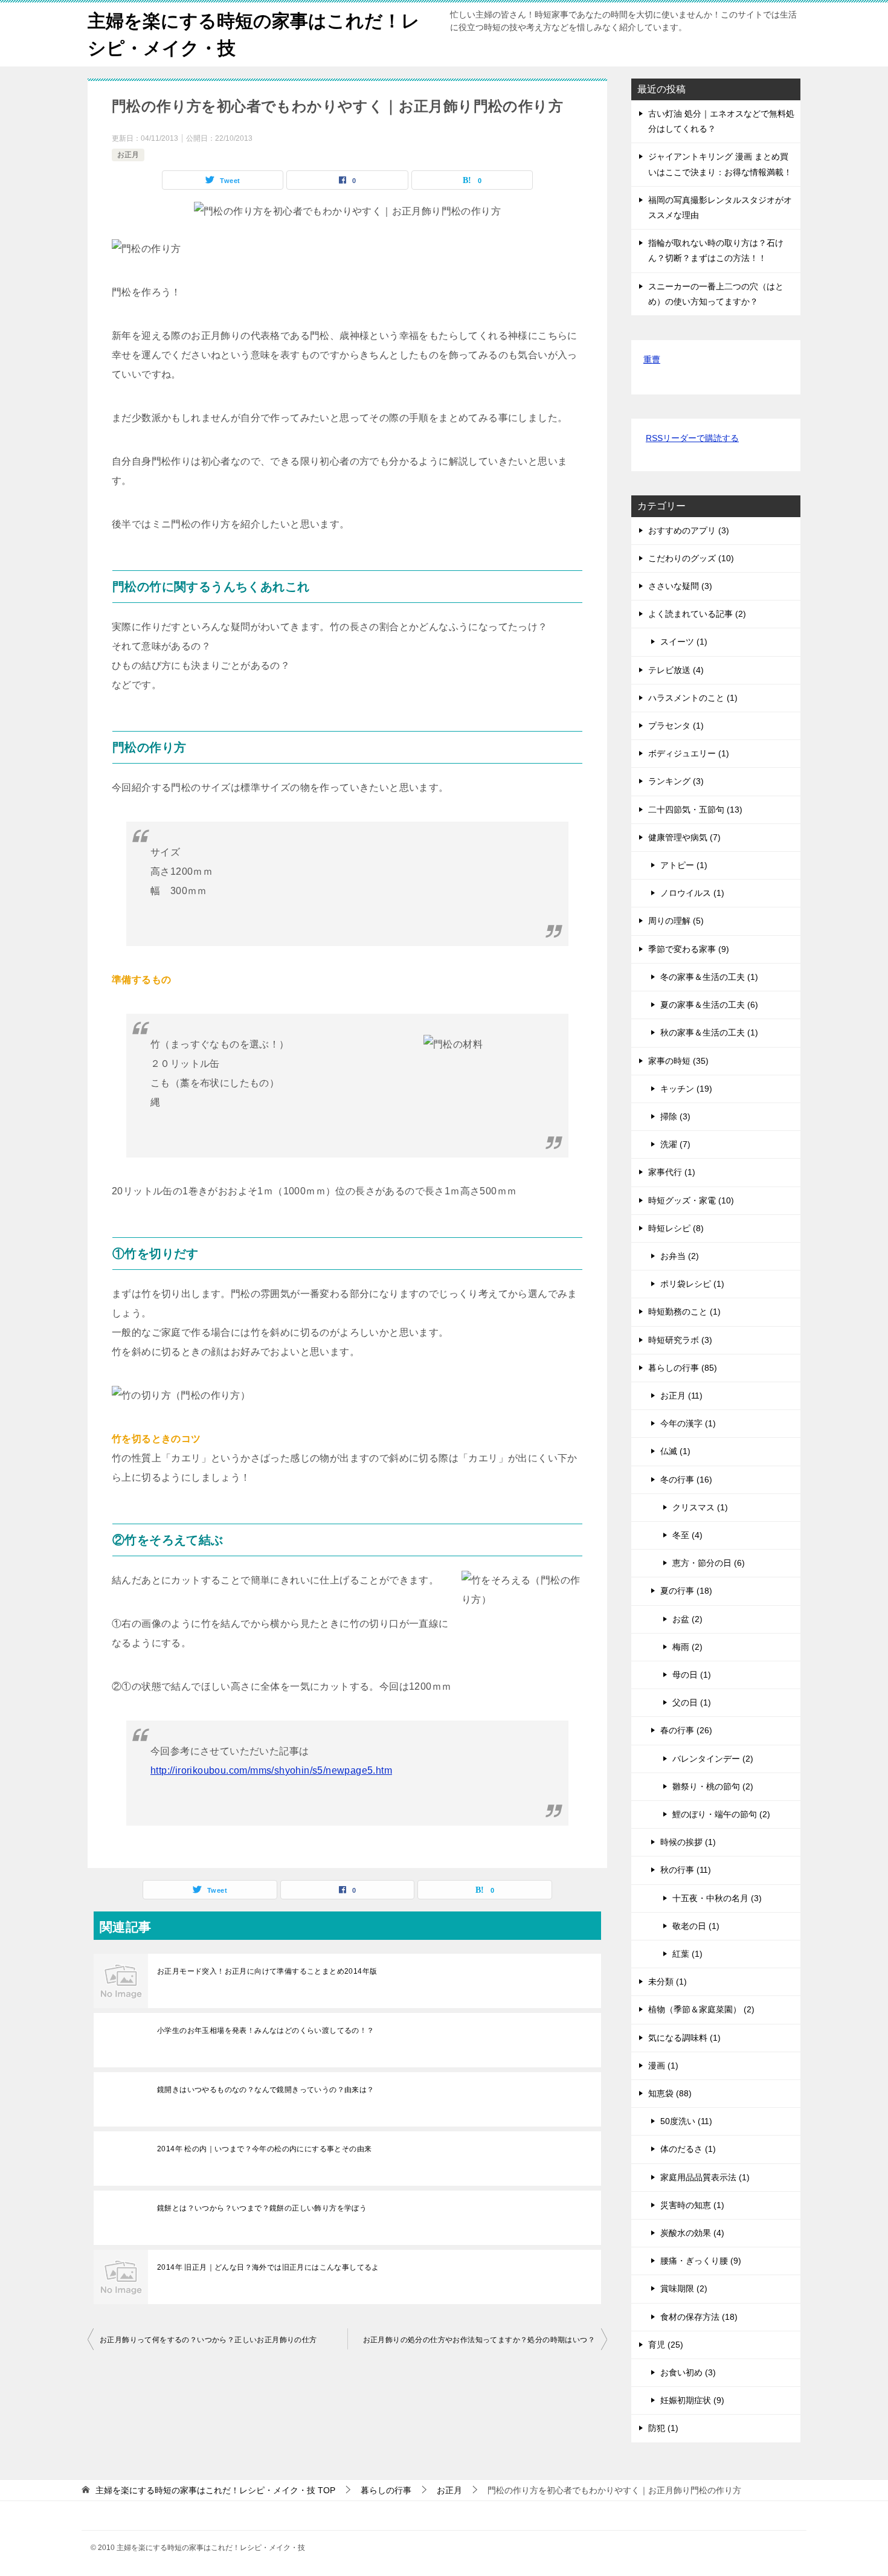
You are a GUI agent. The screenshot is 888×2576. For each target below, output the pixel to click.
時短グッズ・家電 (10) (691, 1200)
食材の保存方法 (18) (699, 2317)
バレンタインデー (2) (713, 1759)
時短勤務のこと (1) (684, 1312)
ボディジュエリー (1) (689, 753)
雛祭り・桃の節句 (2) (713, 1786)
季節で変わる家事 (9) (689, 949)
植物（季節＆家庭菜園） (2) (701, 2009)
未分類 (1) (668, 1982)
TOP (215, 2490)
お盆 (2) (687, 1619)
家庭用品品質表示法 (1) (705, 2177)
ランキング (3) (676, 781)
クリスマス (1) (700, 1507)
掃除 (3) (675, 1116)
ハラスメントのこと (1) (693, 698)
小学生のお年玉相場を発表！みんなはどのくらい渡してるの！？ (266, 2030)
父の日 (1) (692, 1702)
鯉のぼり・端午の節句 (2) (721, 1814)
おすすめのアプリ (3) (689, 530)
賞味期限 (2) (684, 2288)
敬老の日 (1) (696, 1926)
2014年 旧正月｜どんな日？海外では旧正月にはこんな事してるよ (268, 2267)
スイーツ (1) (684, 642)
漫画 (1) (663, 2066)
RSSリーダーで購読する (692, 438)
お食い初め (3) (688, 2372)
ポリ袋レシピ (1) (692, 1284)
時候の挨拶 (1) (688, 1842)
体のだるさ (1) (688, 2149)
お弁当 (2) (680, 1256)
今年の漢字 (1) (688, 1423)
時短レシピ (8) (676, 1228)
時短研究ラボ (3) (680, 1340)
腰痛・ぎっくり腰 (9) (701, 2261)
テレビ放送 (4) (676, 670)
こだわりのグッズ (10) (691, 558)
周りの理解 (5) (676, 921)
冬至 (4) (687, 1535)
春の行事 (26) (686, 1730)
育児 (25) (666, 2345)
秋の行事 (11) (686, 1870)
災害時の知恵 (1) (692, 2205)
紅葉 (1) (687, 1954)
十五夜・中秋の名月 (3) (717, 1898)
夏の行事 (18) (686, 1591)
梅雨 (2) (687, 1647)
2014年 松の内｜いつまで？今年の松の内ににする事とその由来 (264, 2149)
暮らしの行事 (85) (683, 1368)
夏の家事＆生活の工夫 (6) (709, 1005)
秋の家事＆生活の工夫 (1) (709, 1032)
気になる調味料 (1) (684, 2038)
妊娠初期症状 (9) (692, 2400)
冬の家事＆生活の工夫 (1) (709, 977)
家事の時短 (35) (678, 1061)
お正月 (128, 155)
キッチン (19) (686, 1089)
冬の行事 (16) (686, 1480)
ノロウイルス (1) (692, 893)
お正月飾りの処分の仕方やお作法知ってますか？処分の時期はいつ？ (479, 2340)
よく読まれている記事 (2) (697, 614)
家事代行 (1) (672, 1172)
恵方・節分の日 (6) (709, 1563)
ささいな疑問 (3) (680, 586)
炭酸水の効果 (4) (692, 2233)
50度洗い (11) (686, 2121)
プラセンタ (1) (676, 726)
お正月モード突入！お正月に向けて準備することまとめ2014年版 (267, 1971)
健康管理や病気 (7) (684, 837)
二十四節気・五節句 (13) (695, 810)
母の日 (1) (692, 1675)
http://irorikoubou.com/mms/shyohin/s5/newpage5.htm (271, 1770)
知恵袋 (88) (670, 2093)
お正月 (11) (681, 1396)
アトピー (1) (684, 865)
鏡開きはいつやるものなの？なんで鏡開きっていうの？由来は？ (266, 2090)
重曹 (652, 359)
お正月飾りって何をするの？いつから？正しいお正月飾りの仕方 (208, 2340)
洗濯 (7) (675, 1144)
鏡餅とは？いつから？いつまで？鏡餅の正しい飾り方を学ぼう (262, 2208)
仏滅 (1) (675, 1451)
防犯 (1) (663, 2428)
